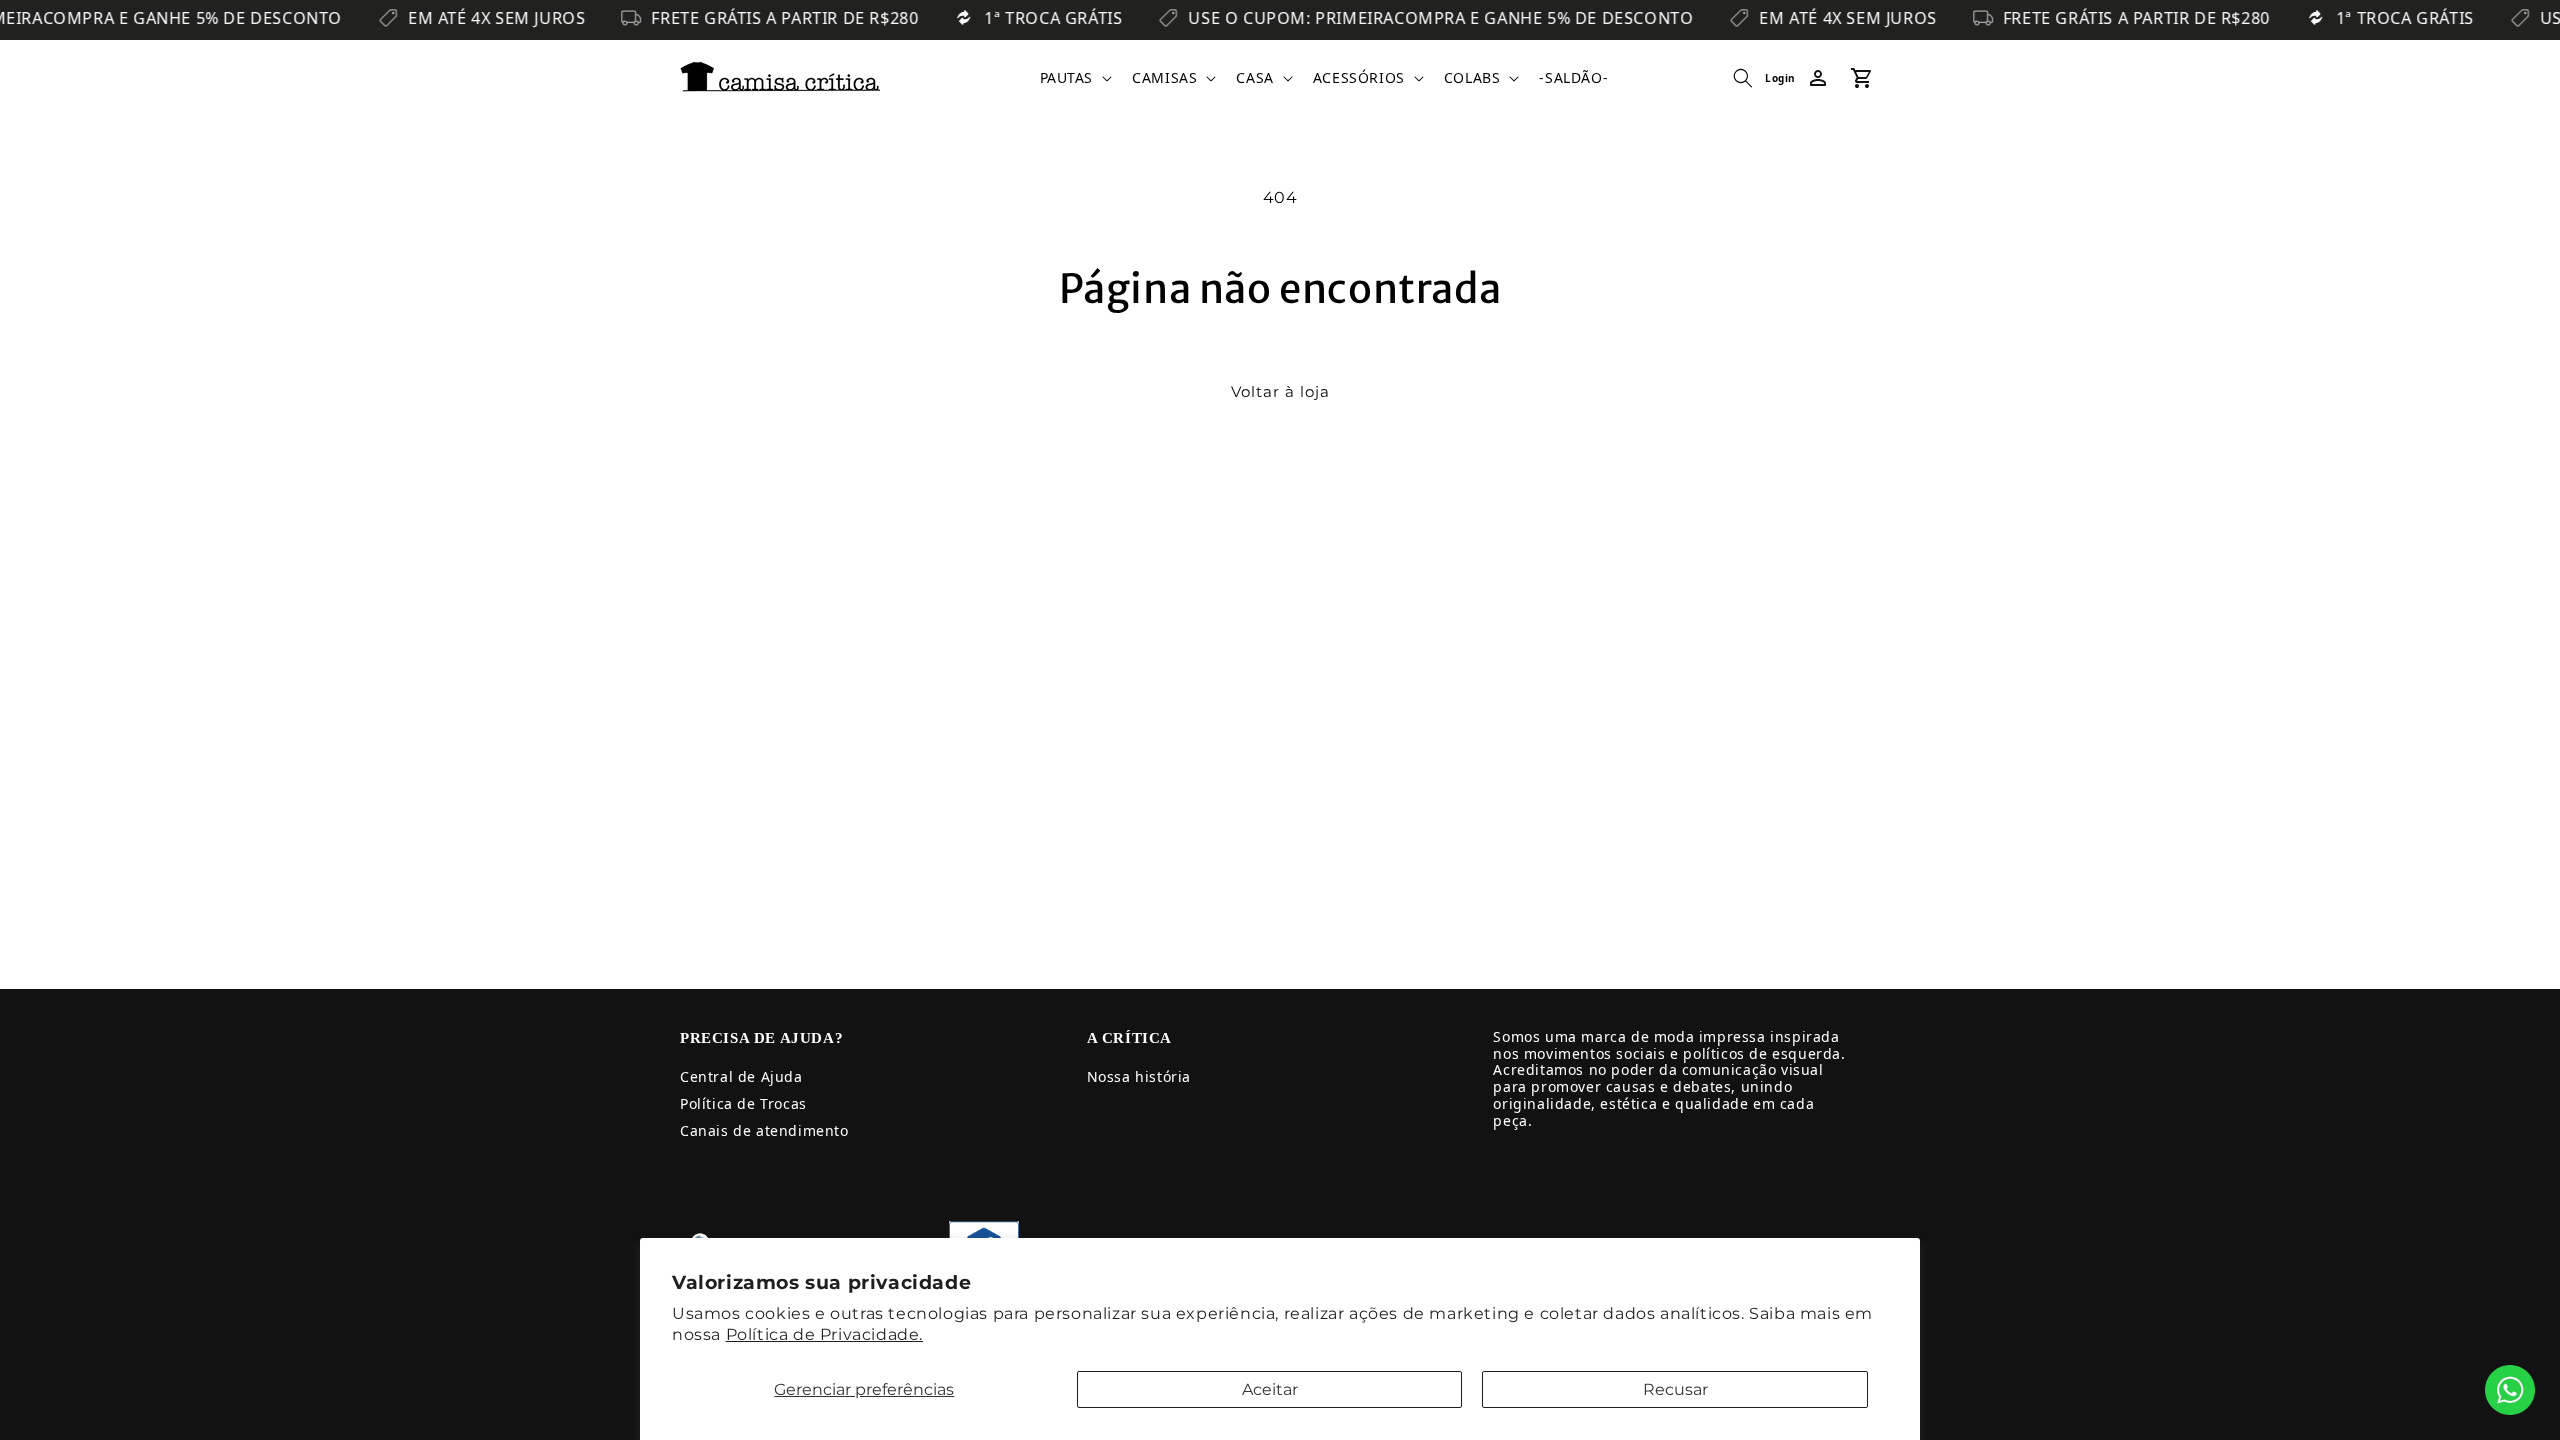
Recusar (1675, 1389)
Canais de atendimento (764, 1130)
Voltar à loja (1280, 391)
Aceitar (1270, 1389)
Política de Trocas (743, 1103)
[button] (1074, 78)
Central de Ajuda (741, 1076)
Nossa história (1139, 1076)
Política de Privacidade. (824, 1334)
